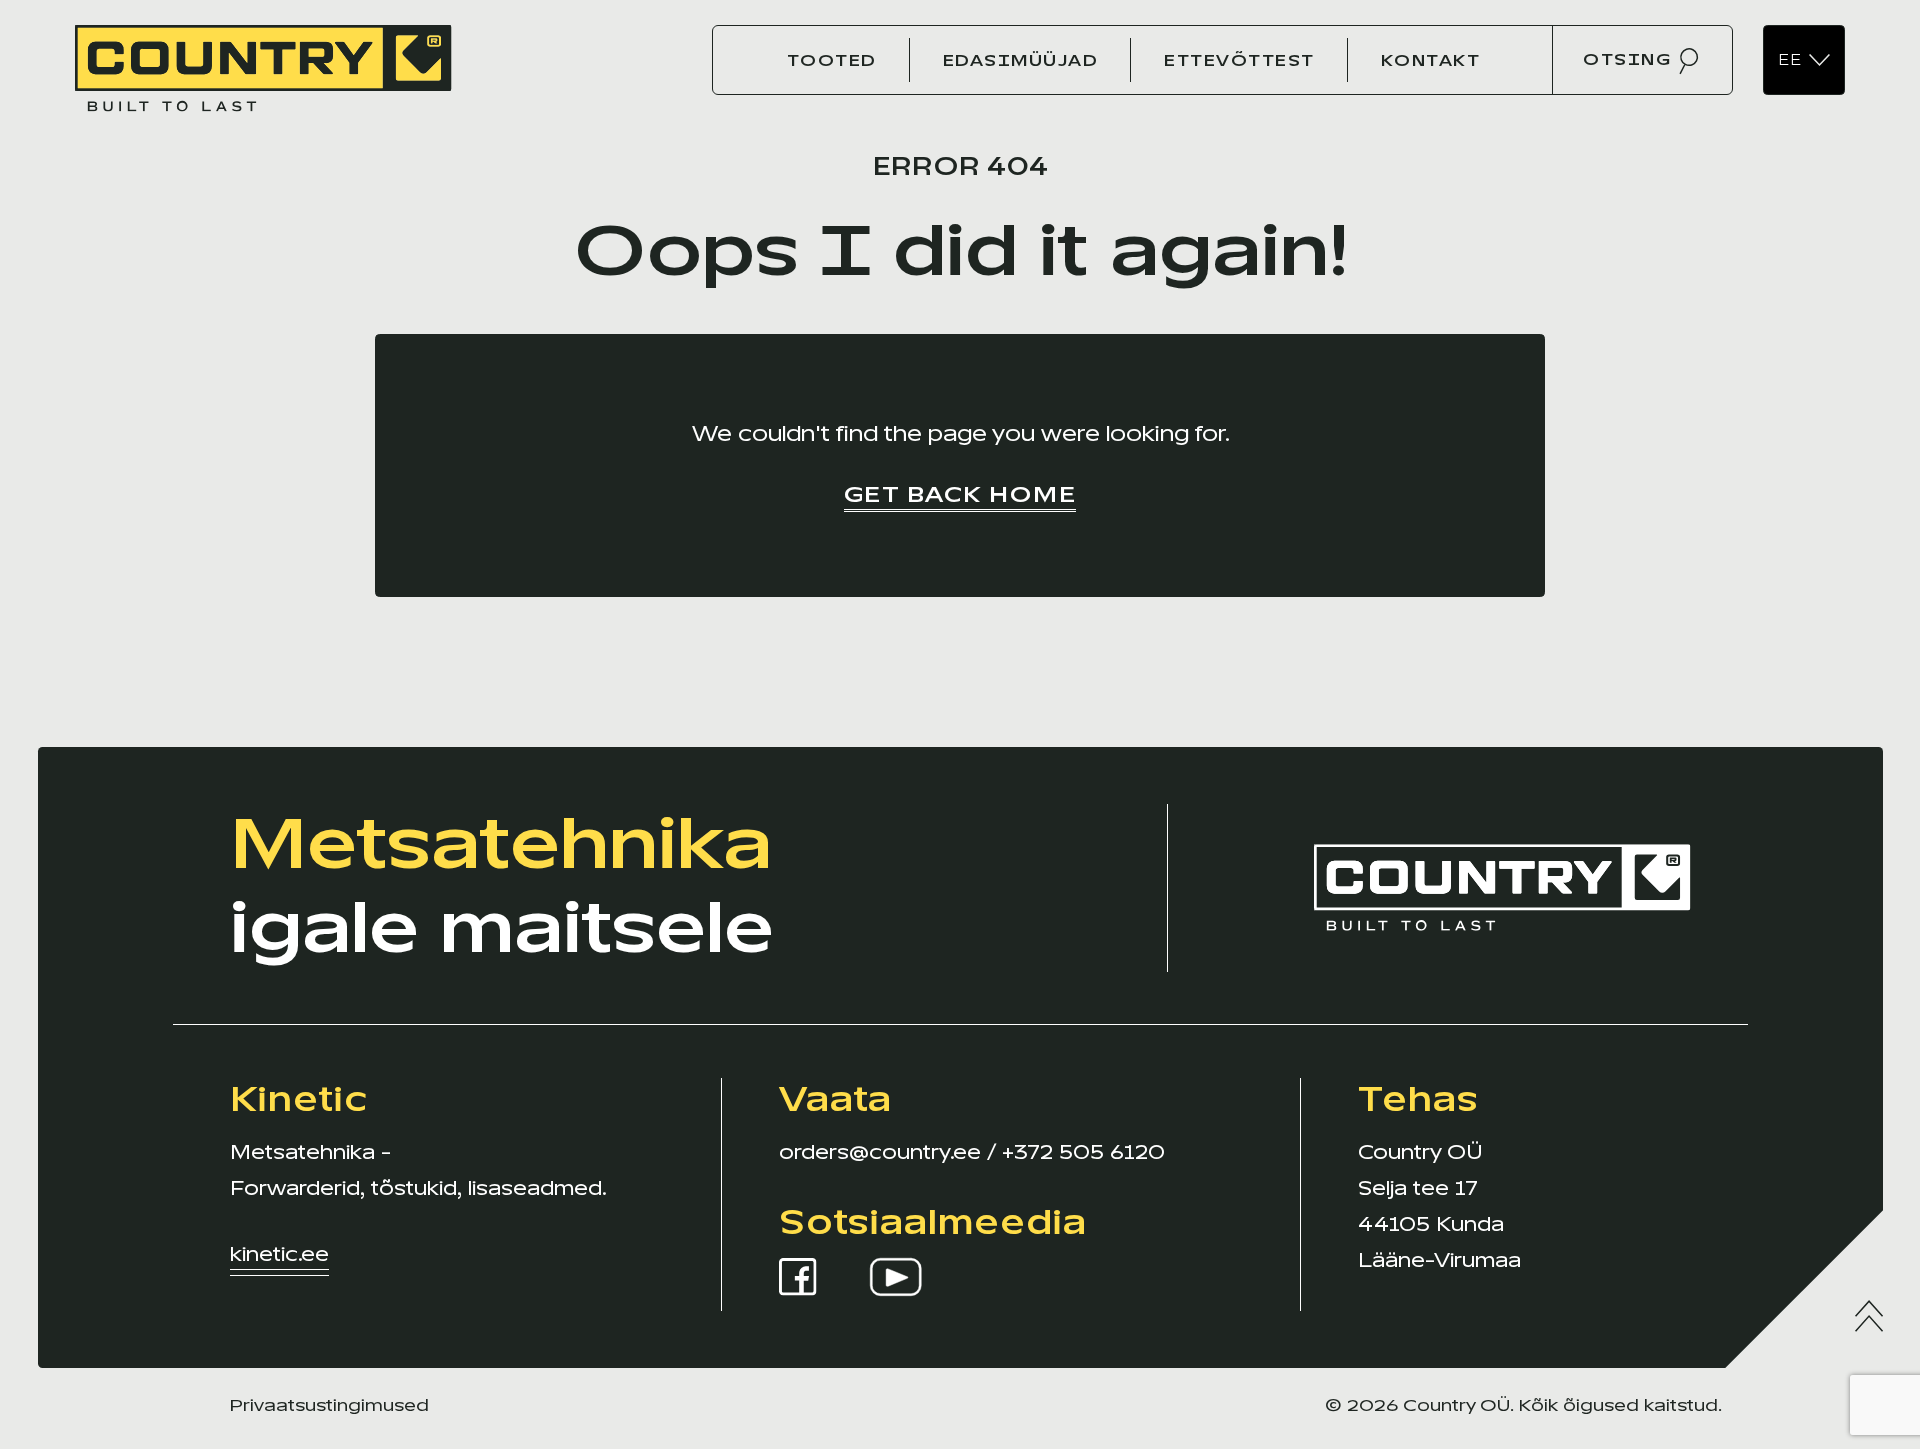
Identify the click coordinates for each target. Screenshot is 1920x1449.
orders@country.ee (880, 1152)
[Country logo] (263, 59)
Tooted (832, 61)
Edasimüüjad (1021, 61)
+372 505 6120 (1083, 1152)
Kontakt (1431, 61)
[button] (1804, 60)
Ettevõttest (1239, 61)
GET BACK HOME (960, 495)
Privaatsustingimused (329, 1405)
